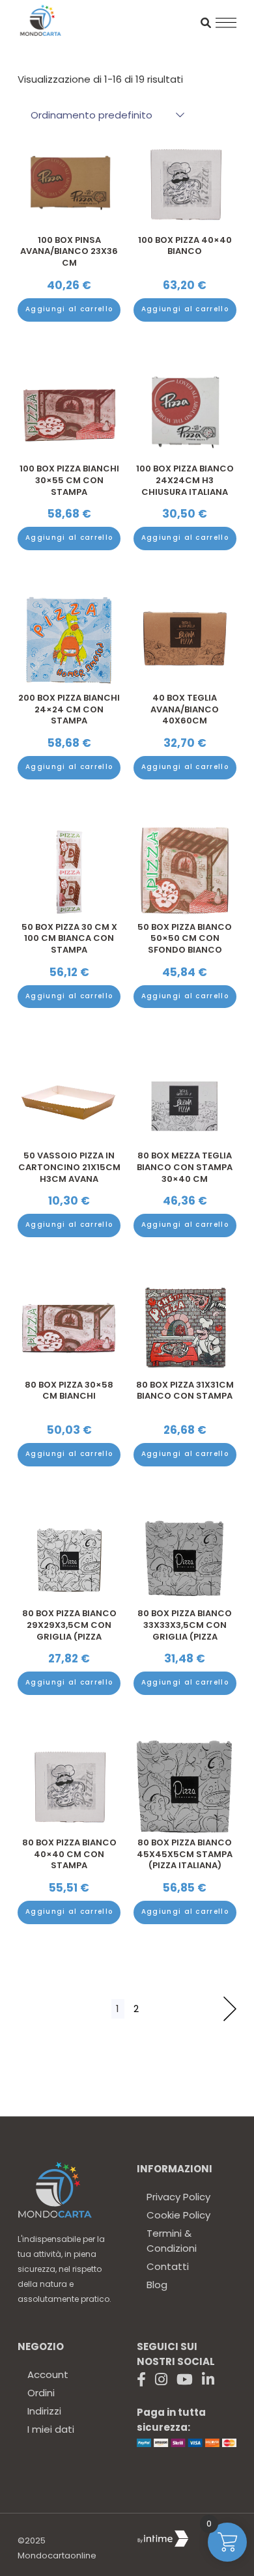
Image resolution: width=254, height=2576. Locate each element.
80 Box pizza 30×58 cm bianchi (69, 1391)
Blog (157, 2285)
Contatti (168, 2266)
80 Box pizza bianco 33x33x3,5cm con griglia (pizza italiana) (185, 1631)
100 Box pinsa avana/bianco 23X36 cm (69, 251)
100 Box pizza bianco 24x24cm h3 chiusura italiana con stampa (185, 486)
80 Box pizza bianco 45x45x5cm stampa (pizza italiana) (185, 1854)
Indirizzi (44, 2411)
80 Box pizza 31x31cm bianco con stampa (185, 1391)
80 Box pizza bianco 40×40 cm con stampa (69, 1854)
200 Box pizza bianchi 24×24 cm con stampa (69, 709)
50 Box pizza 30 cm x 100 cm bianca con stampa (69, 938)
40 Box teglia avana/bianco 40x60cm (185, 709)
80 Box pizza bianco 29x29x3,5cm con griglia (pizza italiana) (69, 1631)
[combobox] (101, 115)
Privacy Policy (178, 2197)
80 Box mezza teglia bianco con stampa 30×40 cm (185, 1167)
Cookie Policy (178, 2215)
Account (48, 2374)
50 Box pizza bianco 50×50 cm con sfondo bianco (185, 938)
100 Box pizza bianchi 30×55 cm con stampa (69, 480)
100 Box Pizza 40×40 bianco (185, 246)
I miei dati (51, 2429)
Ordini (41, 2393)
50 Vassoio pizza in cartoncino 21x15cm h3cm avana (69, 1167)
